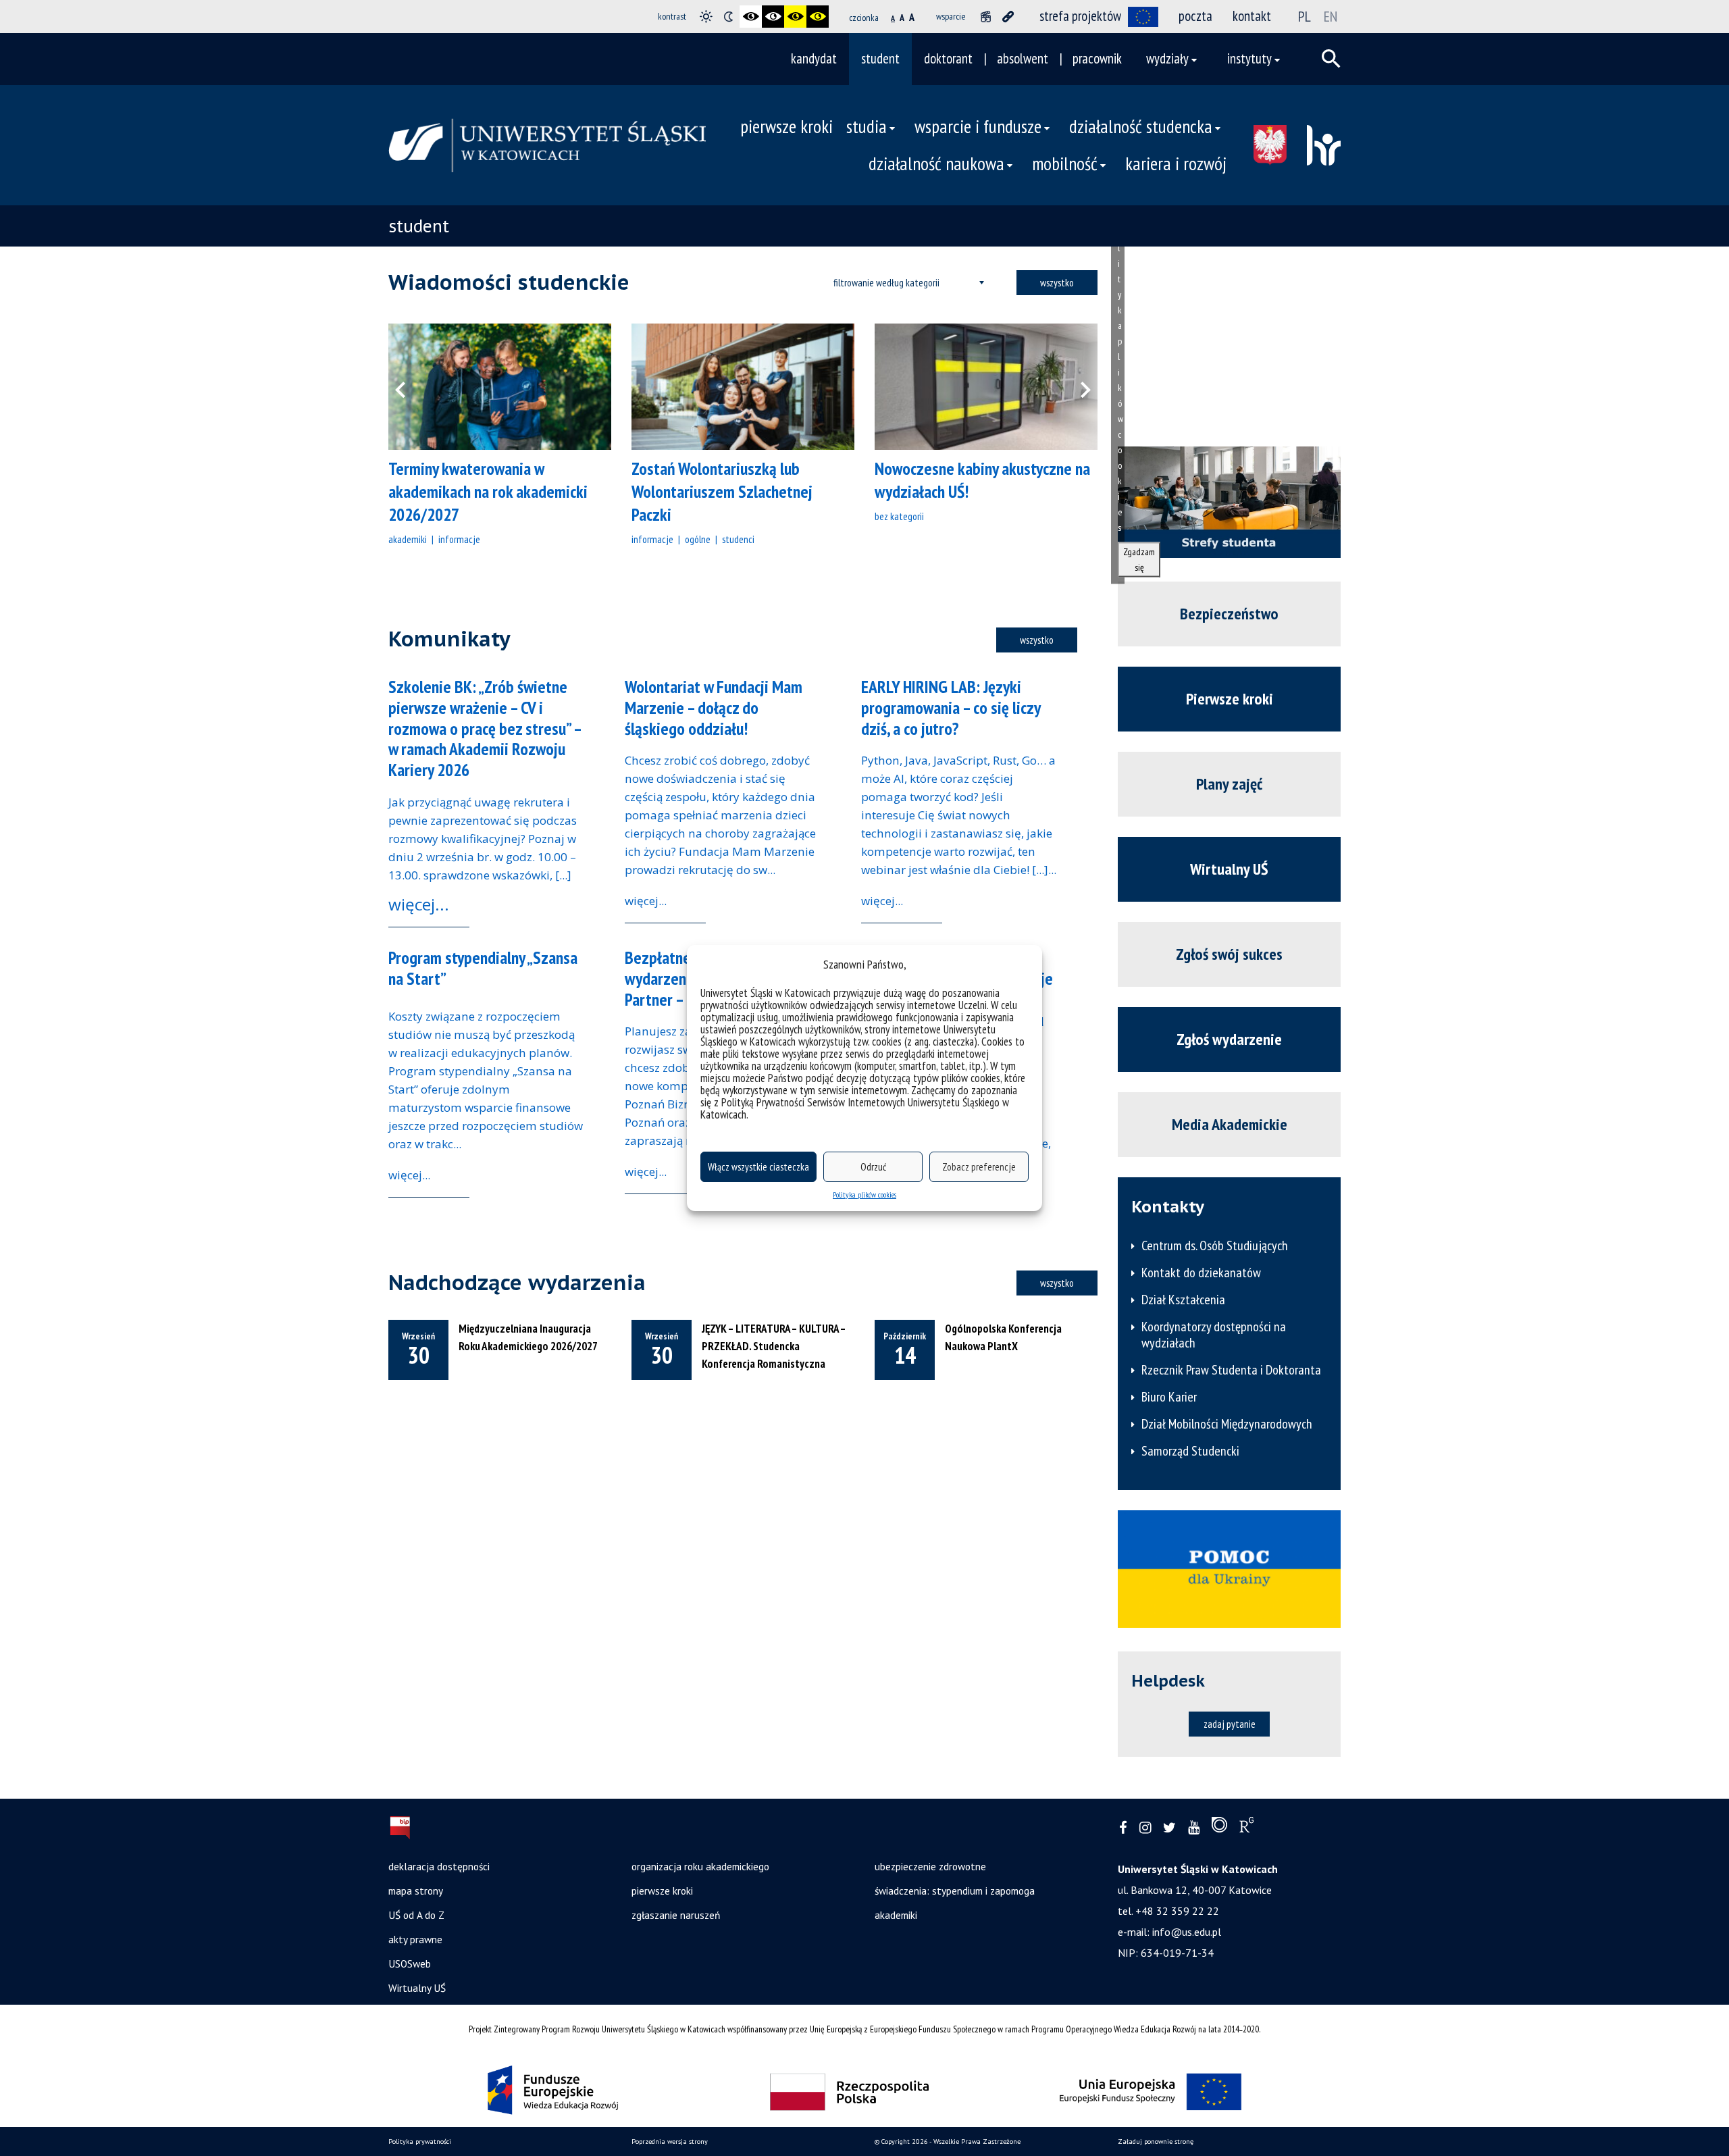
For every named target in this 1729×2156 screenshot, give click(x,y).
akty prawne (415, 1939)
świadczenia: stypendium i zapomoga (955, 1891)
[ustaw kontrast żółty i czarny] (818, 17)
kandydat (814, 58)
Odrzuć (873, 1167)
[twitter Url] (1169, 1828)
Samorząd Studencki (1190, 1451)
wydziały (1167, 58)
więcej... (419, 904)
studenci (738, 539)
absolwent (1023, 58)
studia (867, 126)
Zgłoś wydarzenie (1229, 1039)
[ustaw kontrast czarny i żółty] (795, 17)
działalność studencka (1141, 126)
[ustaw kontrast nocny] (728, 17)
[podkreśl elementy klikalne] (1008, 17)
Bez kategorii (899, 516)
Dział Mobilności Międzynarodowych (1227, 1424)
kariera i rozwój (1176, 163)
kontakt (1252, 16)
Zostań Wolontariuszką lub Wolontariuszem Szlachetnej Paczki (722, 491)
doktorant (948, 58)
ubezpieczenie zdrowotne (930, 1866)
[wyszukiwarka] (1331, 59)
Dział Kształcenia (1183, 1300)
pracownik (1097, 58)
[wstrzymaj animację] (986, 17)
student (880, 58)
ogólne (698, 539)
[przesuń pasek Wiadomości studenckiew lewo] (409, 387)
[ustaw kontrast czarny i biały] (751, 17)
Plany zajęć (1229, 784)
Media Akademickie (1230, 1124)
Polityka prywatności (420, 2141)
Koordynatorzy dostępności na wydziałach (1214, 1335)
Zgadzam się (1139, 559)
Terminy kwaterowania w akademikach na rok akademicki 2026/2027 (488, 491)
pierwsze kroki (786, 126)
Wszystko (1057, 282)
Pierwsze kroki (1230, 699)
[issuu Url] (1219, 1828)
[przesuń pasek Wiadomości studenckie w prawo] (1077, 387)
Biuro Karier (1169, 1397)
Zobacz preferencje (979, 1167)
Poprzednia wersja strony (670, 2141)
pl (1305, 16)
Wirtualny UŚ (1229, 869)
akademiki (408, 539)
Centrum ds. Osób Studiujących (1215, 1246)
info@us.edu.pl (1187, 1932)
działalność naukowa (936, 163)
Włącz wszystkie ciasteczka (758, 1167)
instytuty (1249, 58)
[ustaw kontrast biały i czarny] (773, 17)
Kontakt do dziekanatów (1201, 1273)
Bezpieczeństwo (1229, 614)
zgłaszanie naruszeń (676, 1915)
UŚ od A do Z (416, 1915)
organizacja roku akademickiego (700, 1866)
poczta (1195, 16)
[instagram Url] (1145, 1828)
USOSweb (410, 1963)
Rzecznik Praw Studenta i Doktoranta (1231, 1370)
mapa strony (416, 1891)
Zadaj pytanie (1230, 1724)
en (1331, 16)
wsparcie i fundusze (978, 126)
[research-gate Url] (1246, 1828)
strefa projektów (1080, 16)
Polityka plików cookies (864, 1195)
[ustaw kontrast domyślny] (706, 17)
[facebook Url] (1123, 1828)
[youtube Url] (1194, 1828)
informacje (459, 539)
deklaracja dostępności (439, 1866)
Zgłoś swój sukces (1229, 954)
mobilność (1065, 163)
